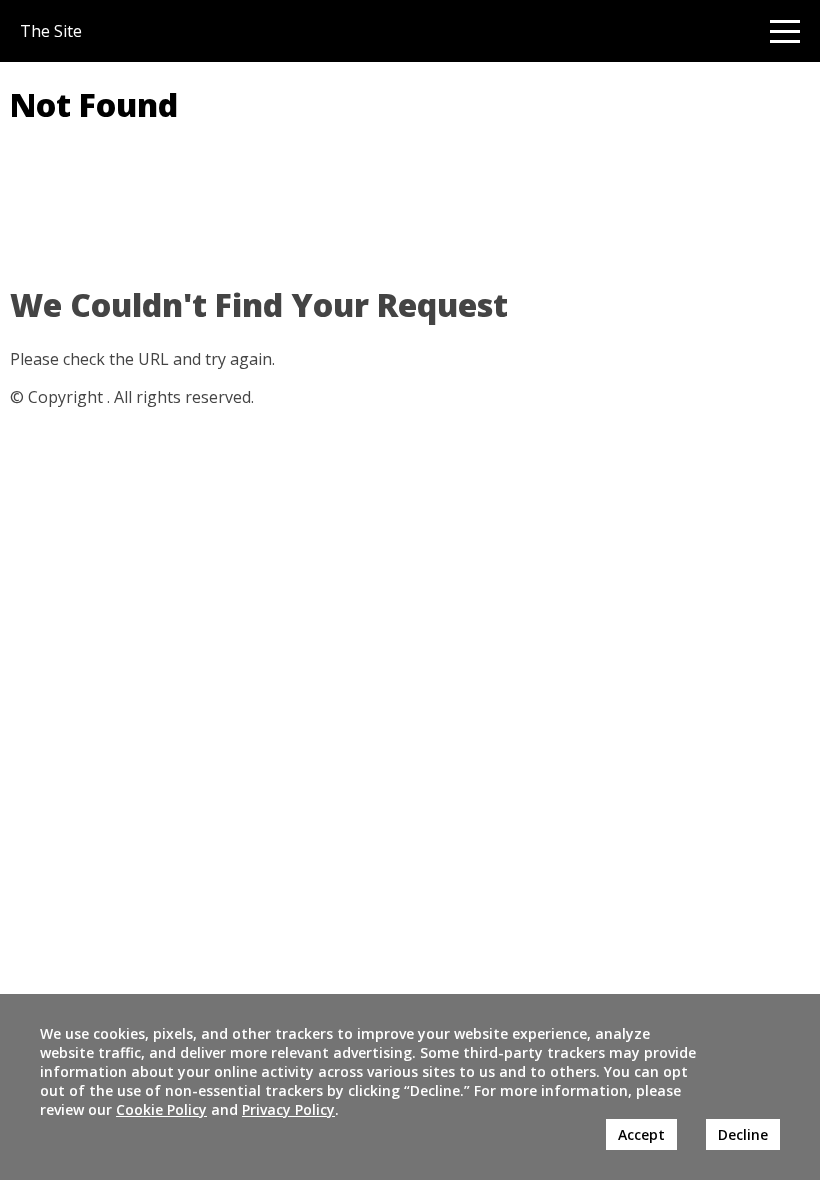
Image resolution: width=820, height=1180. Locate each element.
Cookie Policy (161, 1109)
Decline (743, 1134)
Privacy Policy (288, 1109)
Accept (641, 1134)
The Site (51, 31)
